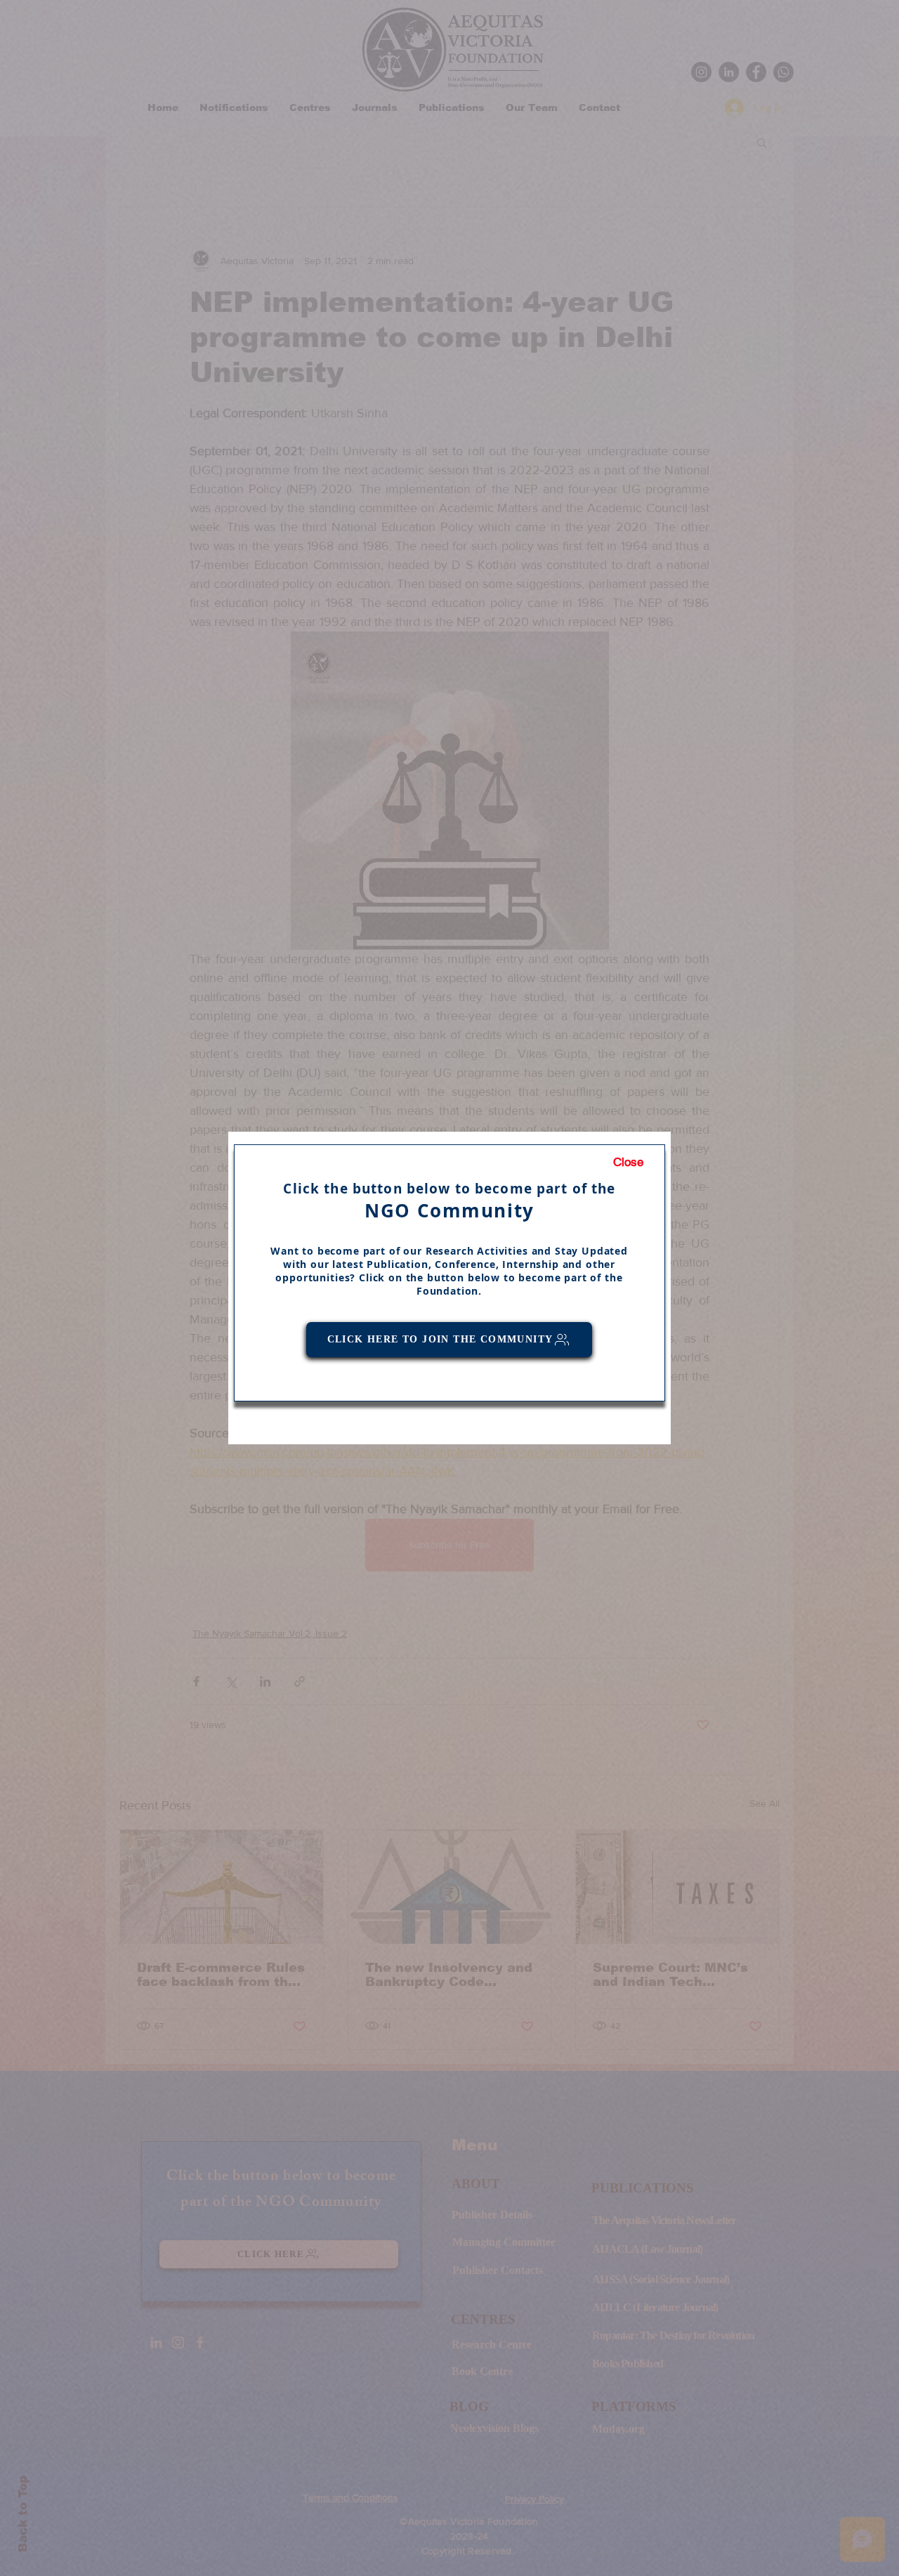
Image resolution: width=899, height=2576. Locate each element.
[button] (628, 1163)
